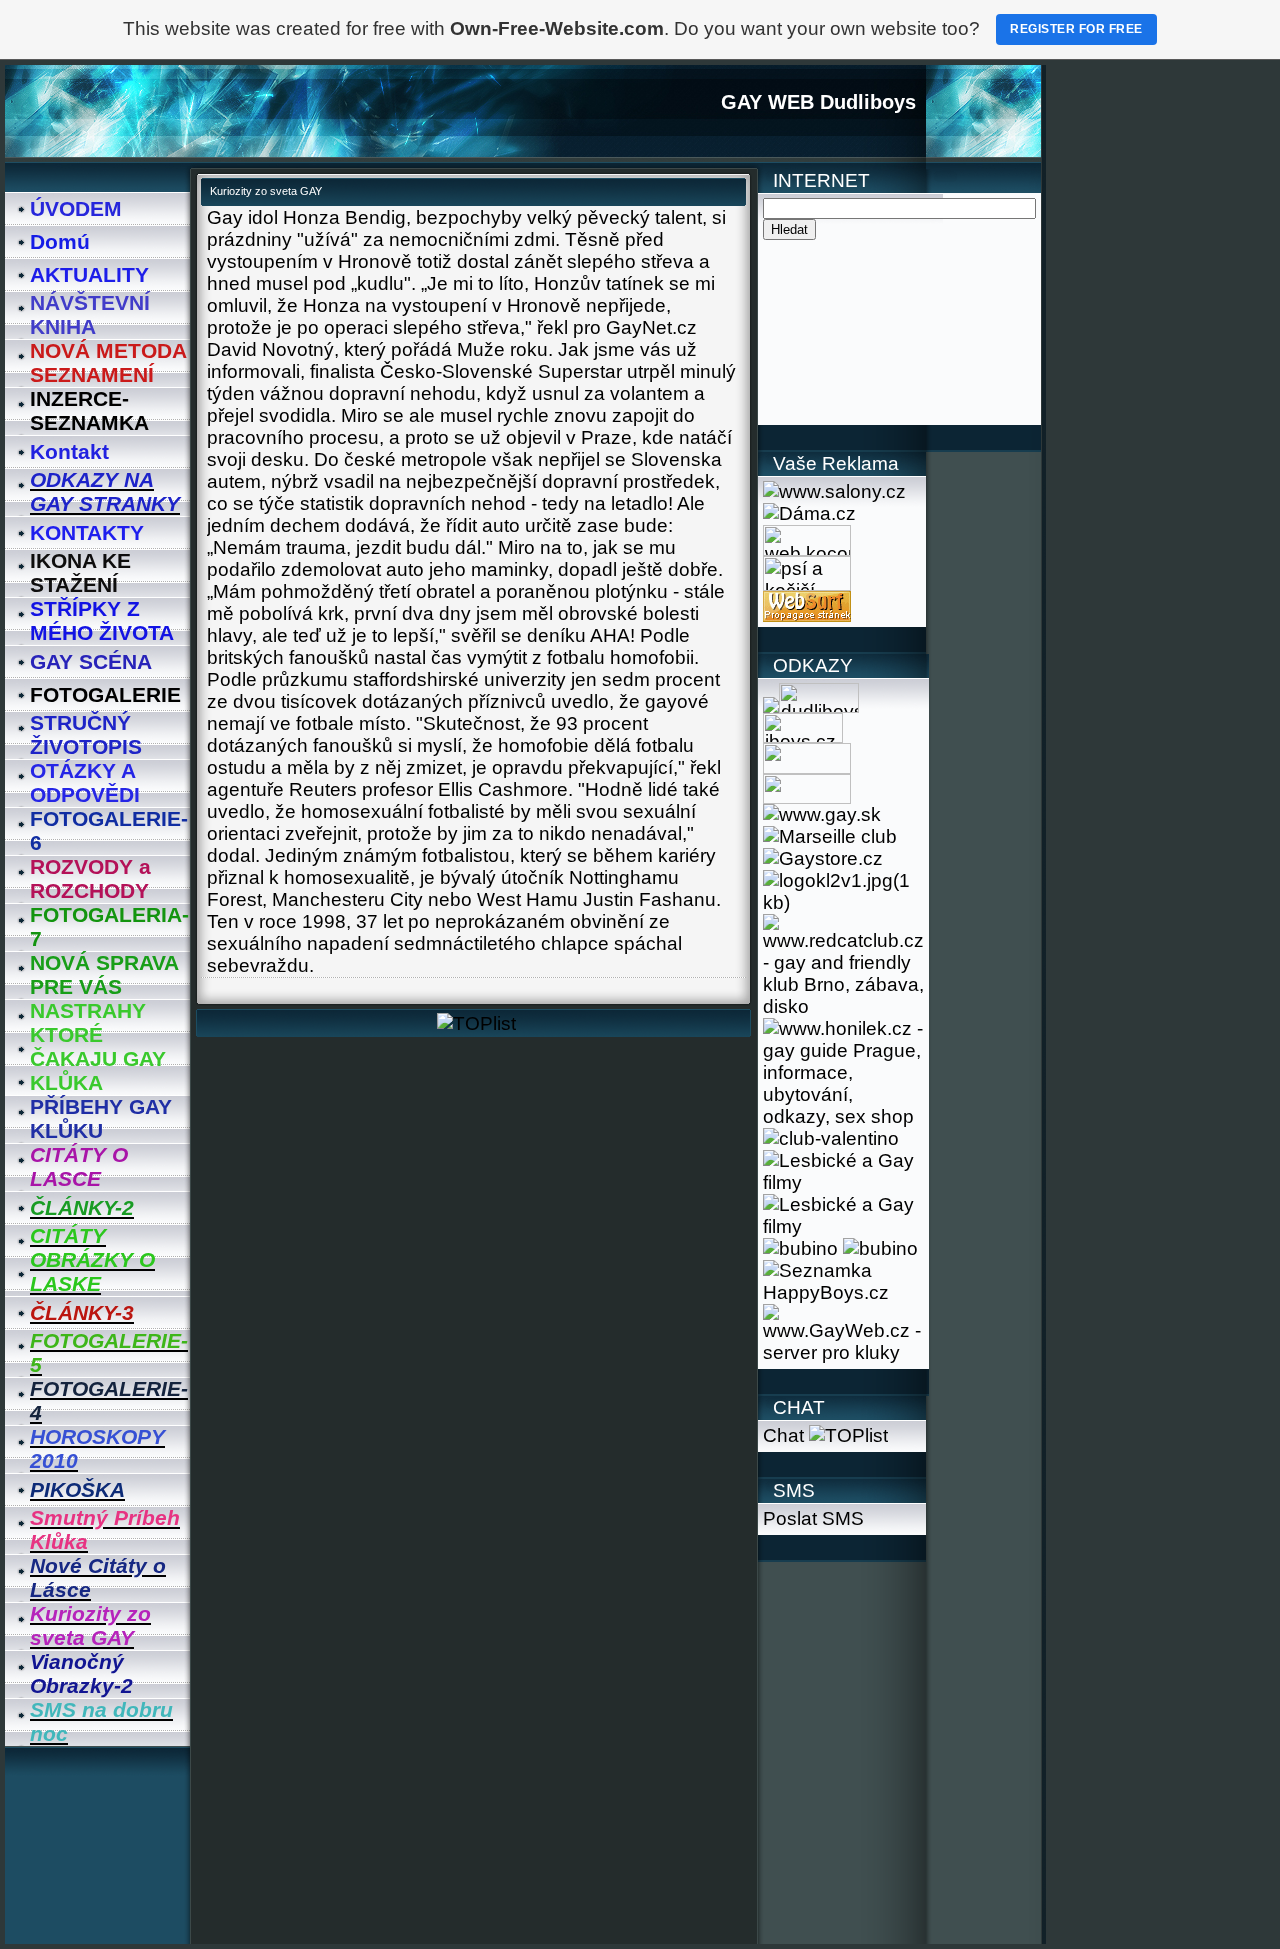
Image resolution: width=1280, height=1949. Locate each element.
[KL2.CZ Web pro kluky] (843, 902)
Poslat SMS (813, 1518)
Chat (783, 1435)
